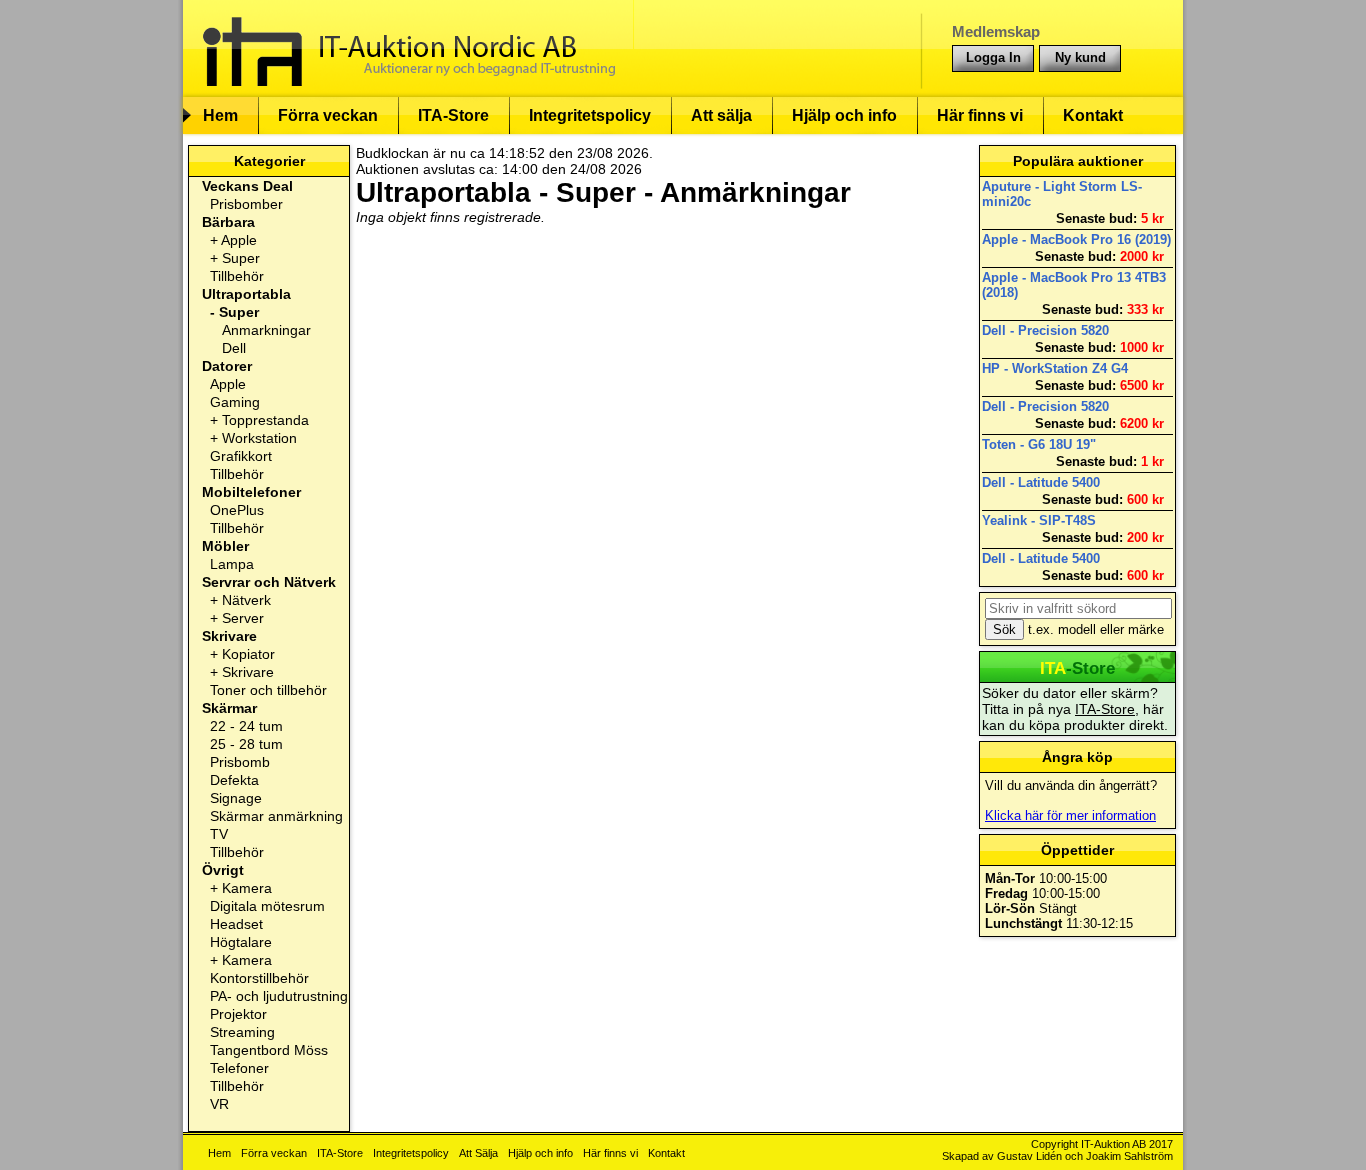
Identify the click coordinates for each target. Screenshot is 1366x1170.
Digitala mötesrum (267, 906)
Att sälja (721, 115)
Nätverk (246, 600)
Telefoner (239, 1068)
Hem (220, 115)
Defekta (234, 780)
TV (219, 834)
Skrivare (248, 672)
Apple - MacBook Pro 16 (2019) (1076, 239)
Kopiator (248, 654)
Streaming (242, 1032)
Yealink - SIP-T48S (1039, 520)
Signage (236, 798)
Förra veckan (328, 115)
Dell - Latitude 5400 (1041, 482)
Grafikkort (241, 456)
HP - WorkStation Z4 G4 (1055, 368)
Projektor (238, 1014)
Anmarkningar (266, 330)
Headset (236, 924)
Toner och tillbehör (268, 690)
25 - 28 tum (246, 744)
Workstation (259, 438)
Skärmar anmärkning (276, 816)
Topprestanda (265, 420)
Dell (234, 348)
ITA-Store (453, 115)
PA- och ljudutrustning (279, 996)
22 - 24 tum (246, 726)
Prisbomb (240, 762)
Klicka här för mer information (1070, 815)
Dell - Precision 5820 (1045, 330)
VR (219, 1104)
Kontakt (1093, 115)
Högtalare (241, 942)
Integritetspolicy (590, 115)
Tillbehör (237, 276)
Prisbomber (246, 204)
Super (241, 258)
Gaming (235, 402)
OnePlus (237, 510)
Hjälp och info (844, 115)
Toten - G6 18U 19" (1039, 444)
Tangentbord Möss (269, 1050)
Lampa (232, 564)
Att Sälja (478, 1153)
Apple (239, 240)
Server (243, 618)
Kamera (247, 888)
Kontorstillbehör (259, 978)
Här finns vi (980, 115)
